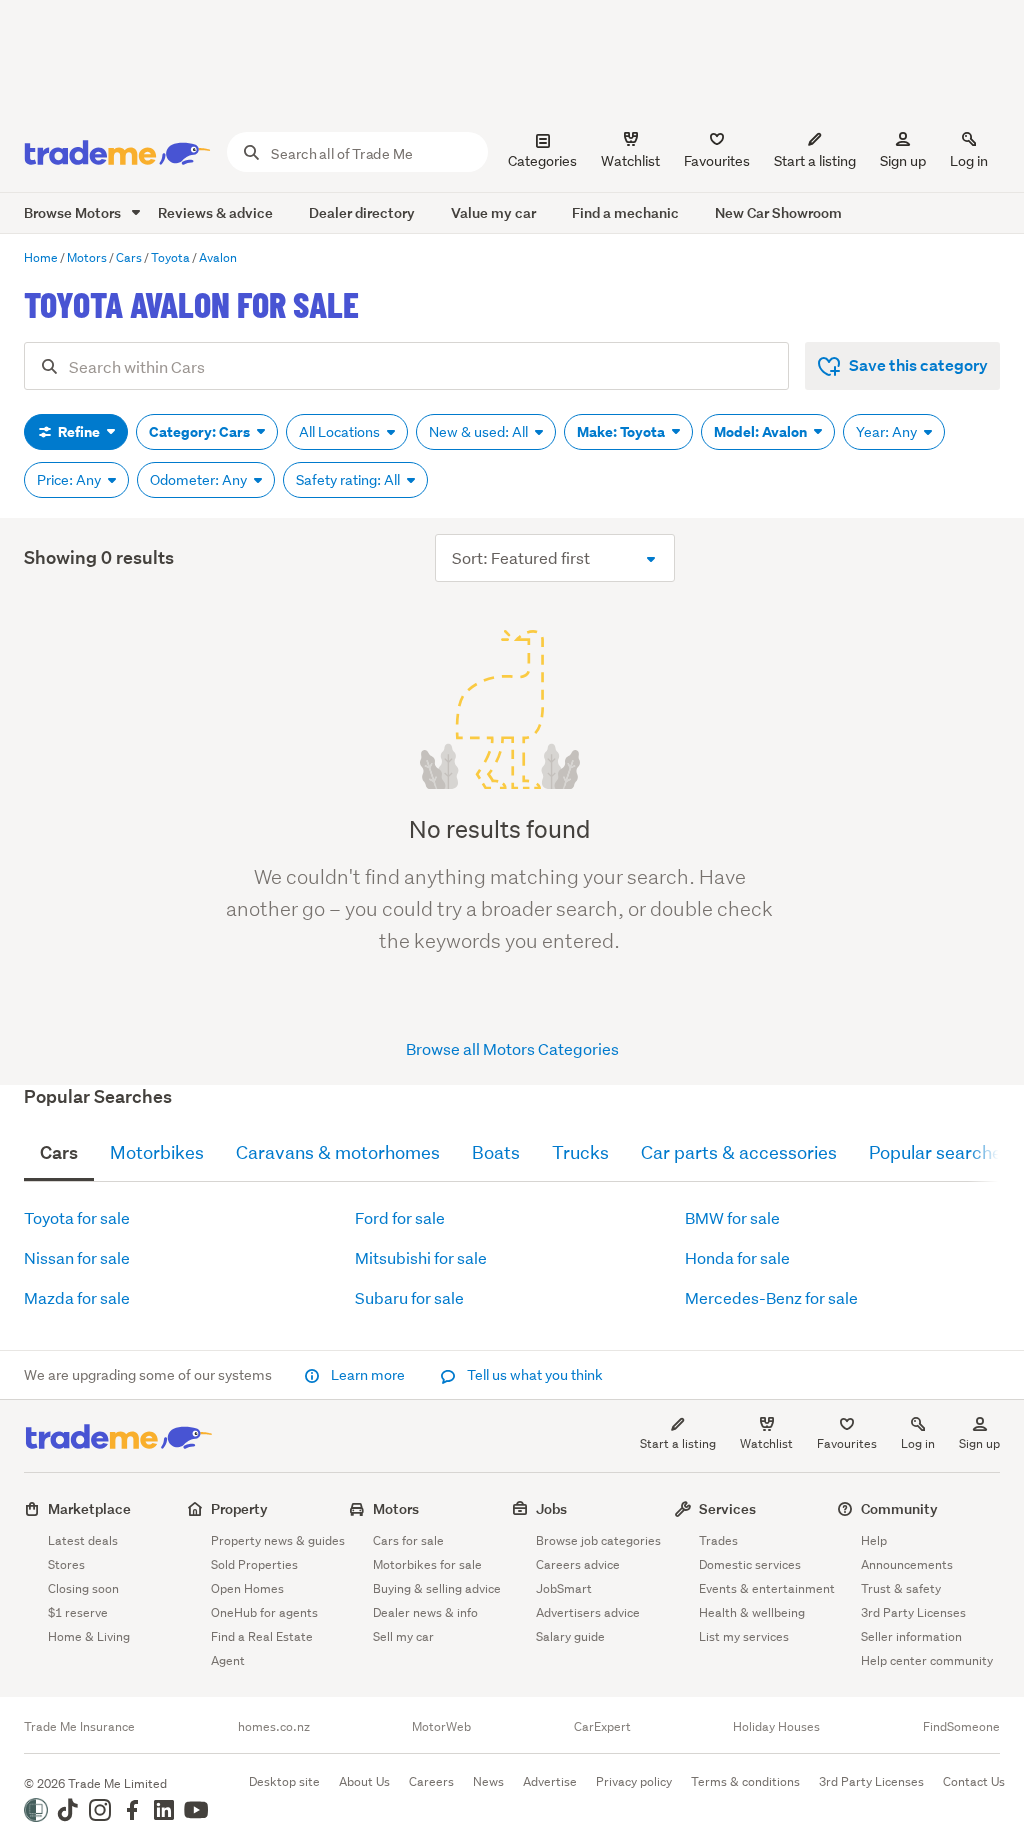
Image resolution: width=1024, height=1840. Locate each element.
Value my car (493, 212)
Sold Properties (254, 1564)
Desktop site (284, 1781)
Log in (969, 161)
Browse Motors (74, 212)
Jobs (551, 1508)
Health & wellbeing (752, 1612)
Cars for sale (408, 1540)
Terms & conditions (745, 1781)
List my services (744, 1636)
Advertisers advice (588, 1612)
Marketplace (89, 1508)
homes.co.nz (274, 1727)
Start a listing (678, 1443)
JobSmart (564, 1588)
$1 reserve (78, 1612)
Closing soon (83, 1588)
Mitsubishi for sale (421, 1257)
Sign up (903, 161)
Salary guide (570, 1636)
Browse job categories (598, 1540)
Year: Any (888, 432)
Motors (396, 1508)
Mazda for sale (77, 1297)
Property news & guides (278, 1540)
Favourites (847, 1443)
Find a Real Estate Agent (262, 1648)
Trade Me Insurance (79, 1727)
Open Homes (247, 1588)
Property (239, 1508)
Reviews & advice (215, 212)
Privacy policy (634, 1781)
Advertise (550, 1781)
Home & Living (89, 1636)
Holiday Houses (776, 1727)
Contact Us (974, 1781)
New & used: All (480, 432)
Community (899, 1508)
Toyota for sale (77, 1217)
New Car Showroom (778, 212)
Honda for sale (737, 1257)
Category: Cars (201, 432)
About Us (364, 1781)
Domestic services (750, 1564)
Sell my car (403, 1636)
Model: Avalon (762, 432)
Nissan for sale (77, 1257)
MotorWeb (441, 1727)
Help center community (927, 1660)
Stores (66, 1564)
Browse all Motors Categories (512, 1048)
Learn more (368, 1375)
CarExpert (602, 1727)
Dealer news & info (425, 1612)
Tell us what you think (533, 1375)
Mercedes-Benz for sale (771, 1297)
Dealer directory (362, 212)
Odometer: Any (200, 480)
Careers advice (578, 1564)
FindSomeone (961, 1727)
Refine (79, 432)
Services (727, 1508)
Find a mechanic (625, 212)
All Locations (341, 432)
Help (874, 1540)
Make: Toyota (622, 432)
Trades (718, 1540)
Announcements (907, 1564)
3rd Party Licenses (913, 1612)
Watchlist (766, 1443)
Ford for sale (400, 1217)
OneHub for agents (264, 1612)
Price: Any (70, 480)
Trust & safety (901, 1588)
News (488, 1781)
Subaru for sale (409, 1297)
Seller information (911, 1636)
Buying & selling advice (437, 1588)
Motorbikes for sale (427, 1564)
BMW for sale (732, 1217)
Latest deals (83, 1540)
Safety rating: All (349, 480)
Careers (431, 1781)
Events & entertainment (767, 1588)
